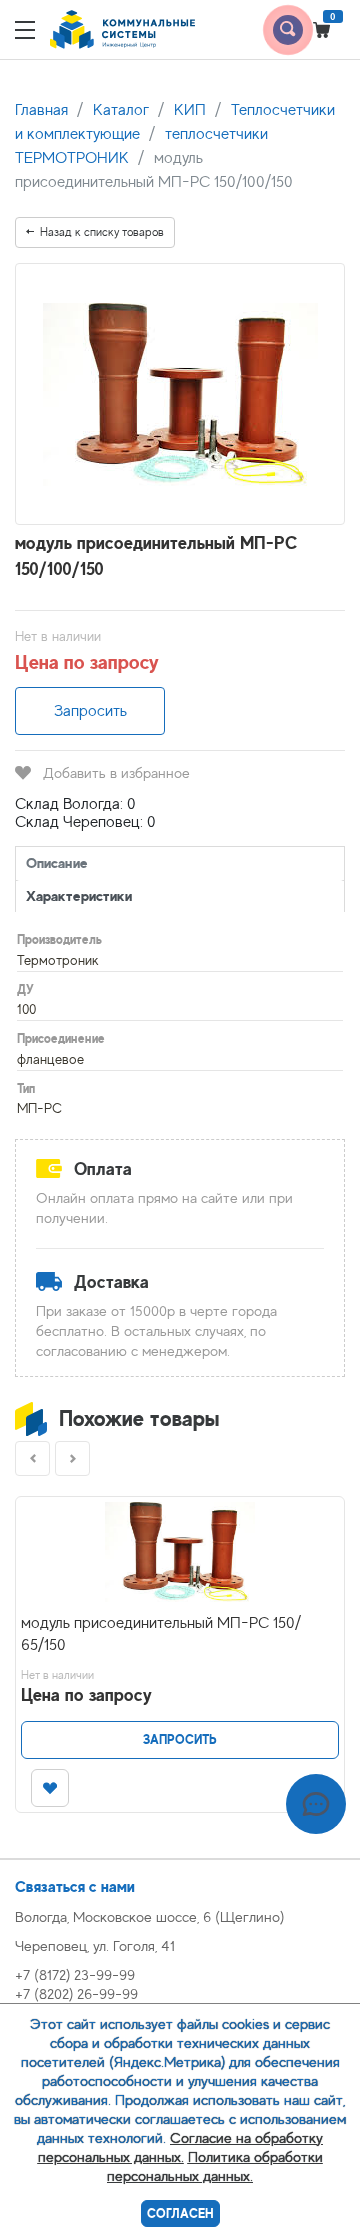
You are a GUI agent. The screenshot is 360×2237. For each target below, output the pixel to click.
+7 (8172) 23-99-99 (75, 1974)
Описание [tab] (57, 862)
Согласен (180, 2213)
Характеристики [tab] (79, 895)
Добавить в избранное (116, 772)
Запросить (90, 711)
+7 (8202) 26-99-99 (76, 1993)
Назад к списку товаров (102, 232)
